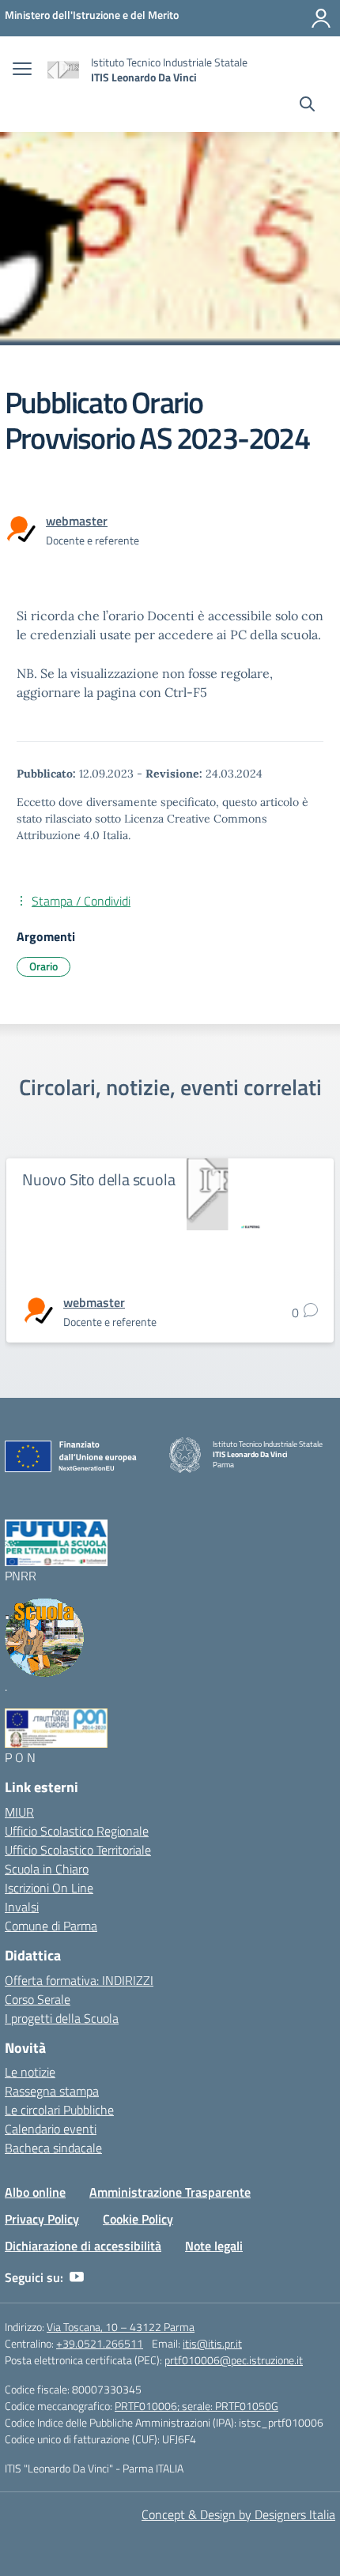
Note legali (214, 2246)
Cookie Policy (138, 2219)
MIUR (19, 1812)
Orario (43, 966)
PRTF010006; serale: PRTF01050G (196, 2406)
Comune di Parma (51, 1926)
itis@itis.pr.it (212, 2343)
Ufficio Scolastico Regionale (77, 1831)
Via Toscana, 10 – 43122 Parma (121, 2327)
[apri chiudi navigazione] (22, 70)
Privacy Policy (42, 2219)
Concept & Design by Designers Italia (238, 2514)
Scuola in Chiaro (47, 1869)
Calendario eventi (51, 2129)
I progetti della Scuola (62, 2018)
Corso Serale (38, 1999)
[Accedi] (321, 18)
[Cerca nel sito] (307, 106)
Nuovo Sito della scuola (98, 1179)
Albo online (35, 2192)
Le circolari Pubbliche (59, 2110)
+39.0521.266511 (100, 2343)
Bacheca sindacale (53, 2148)
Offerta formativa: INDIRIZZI (79, 1980)
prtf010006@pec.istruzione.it (234, 2360)
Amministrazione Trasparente (170, 2192)
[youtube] (77, 2277)
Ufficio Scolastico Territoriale (78, 1850)
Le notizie (30, 2072)
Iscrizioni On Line (49, 1888)
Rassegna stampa (52, 2091)
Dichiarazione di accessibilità (83, 2246)
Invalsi (22, 1907)
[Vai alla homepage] (63, 70)
